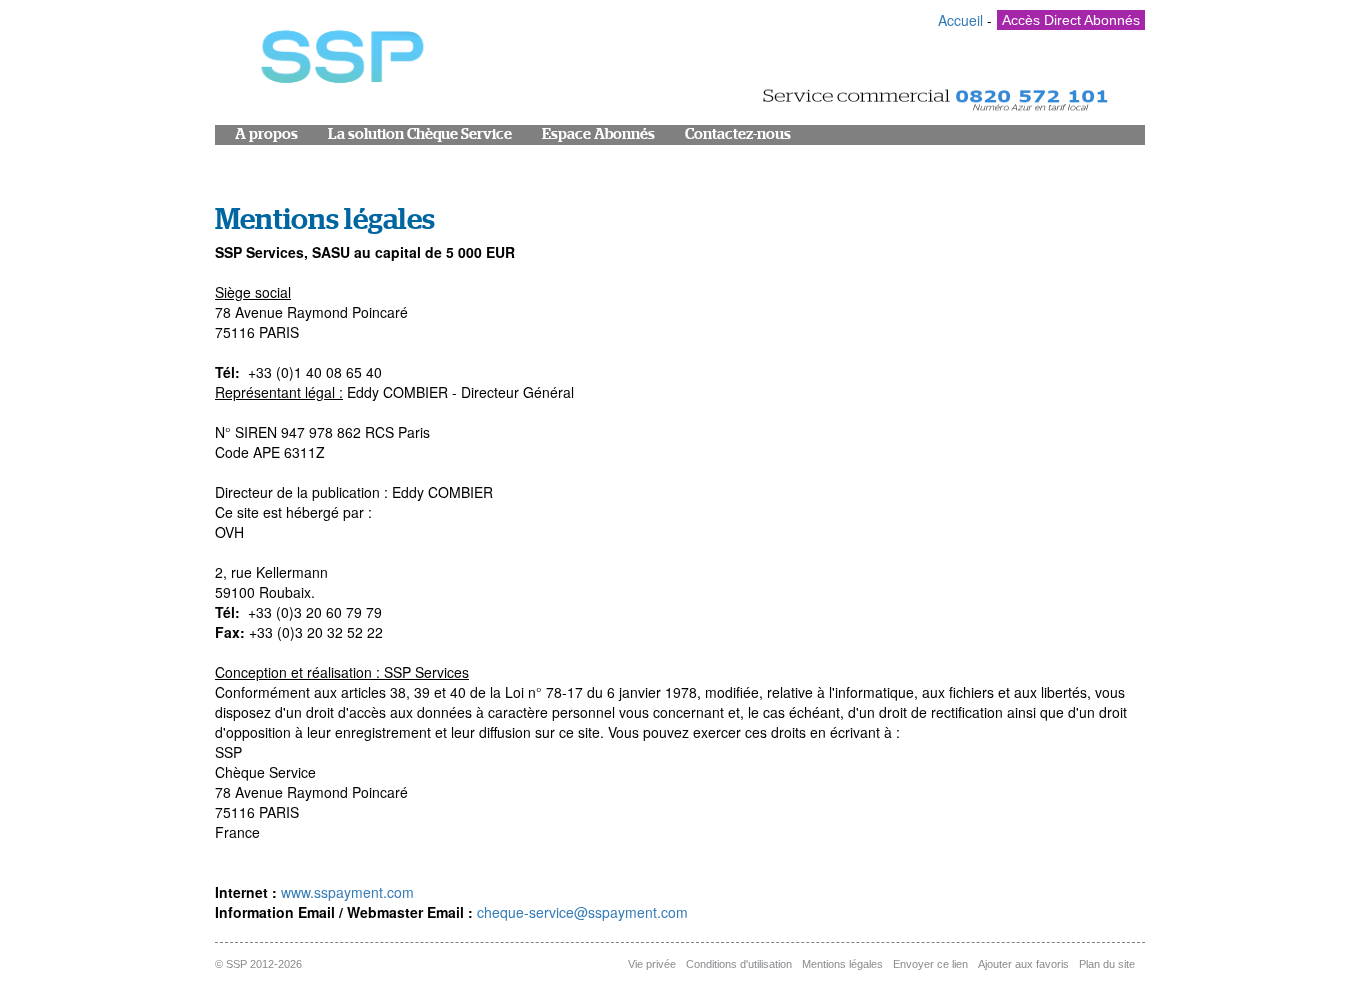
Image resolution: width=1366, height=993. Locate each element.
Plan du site (1107, 964)
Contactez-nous (738, 134)
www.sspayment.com (347, 892)
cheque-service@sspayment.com (582, 912)
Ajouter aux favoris (1023, 964)
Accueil (960, 20)
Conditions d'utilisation (739, 964)
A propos (266, 134)
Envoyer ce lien (930, 964)
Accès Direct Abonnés (1071, 20)
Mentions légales (842, 964)
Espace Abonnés (598, 134)
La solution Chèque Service (420, 134)
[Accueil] (340, 61)
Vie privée (652, 964)
